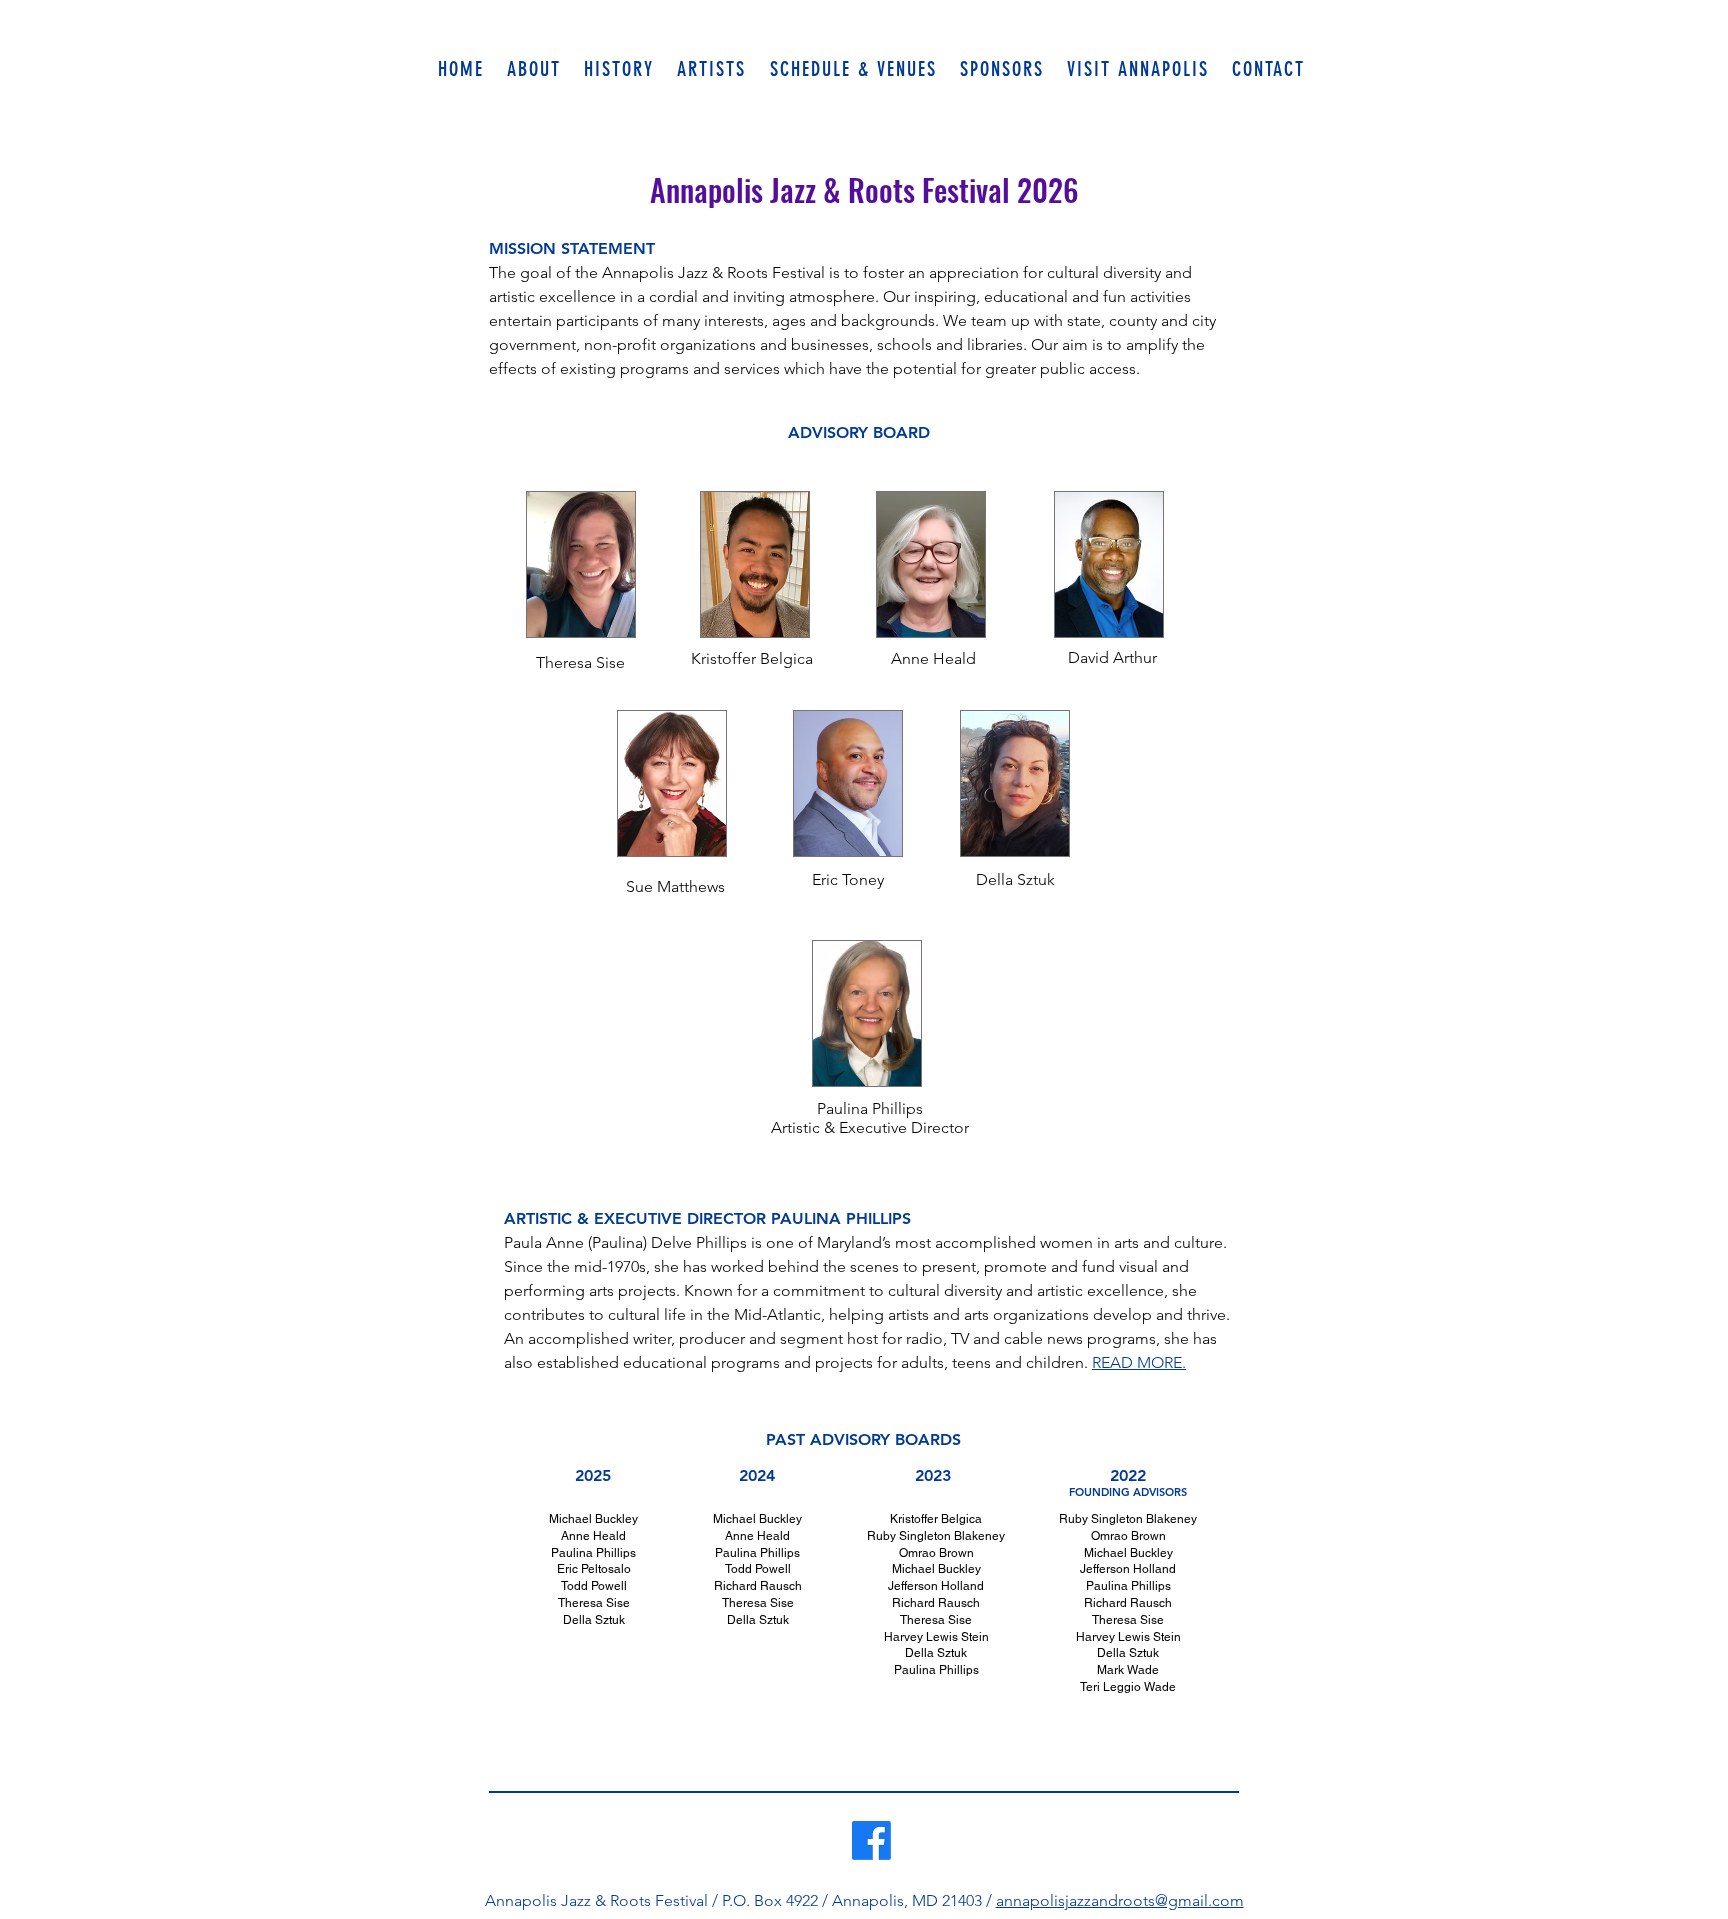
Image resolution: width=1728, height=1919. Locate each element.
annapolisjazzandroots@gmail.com (1120, 1900)
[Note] (450, 1710)
